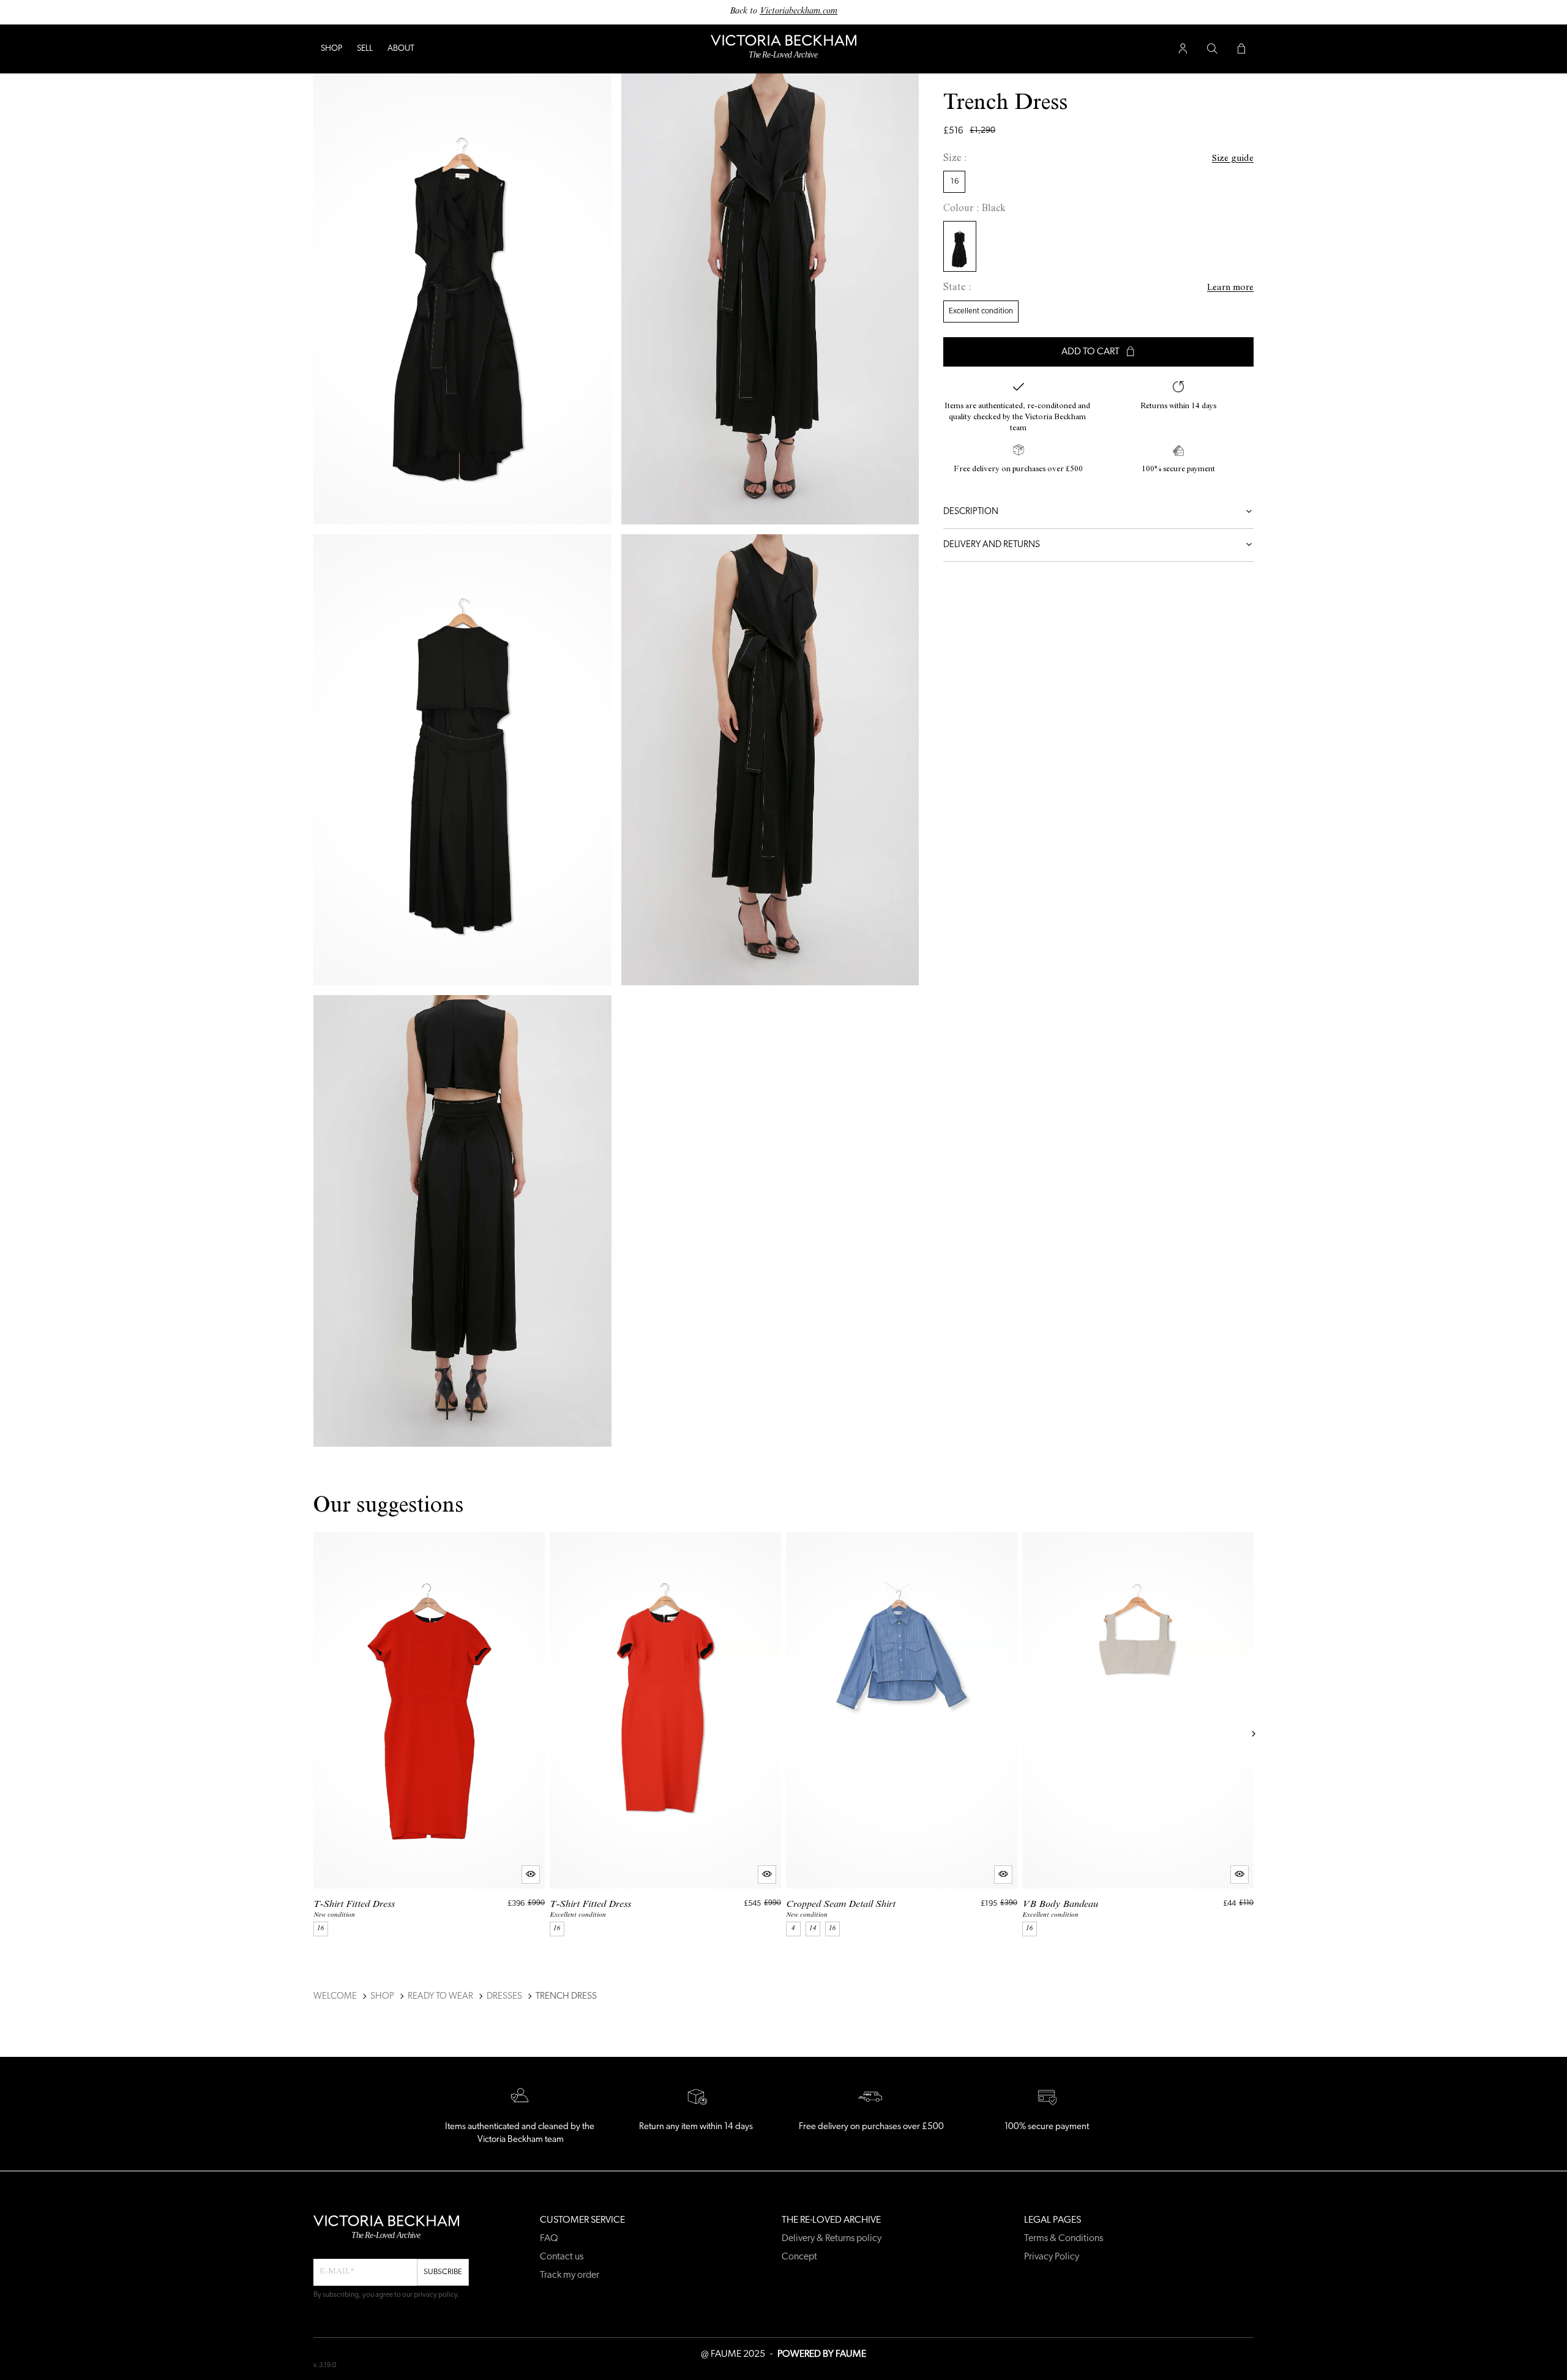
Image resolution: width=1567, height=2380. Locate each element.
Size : (955, 159)
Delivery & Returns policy (832, 2239)
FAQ (549, 2239)
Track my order (570, 2275)
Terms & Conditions (1064, 2239)
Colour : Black (974, 209)
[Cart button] (1241, 49)
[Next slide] (1254, 1734)
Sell (365, 49)
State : (957, 289)
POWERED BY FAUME (822, 2354)
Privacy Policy (1052, 2257)
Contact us (562, 2257)
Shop (331, 49)
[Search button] (1212, 49)
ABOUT (401, 49)
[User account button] (1183, 49)
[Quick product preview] (531, 1874)
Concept (799, 2257)
